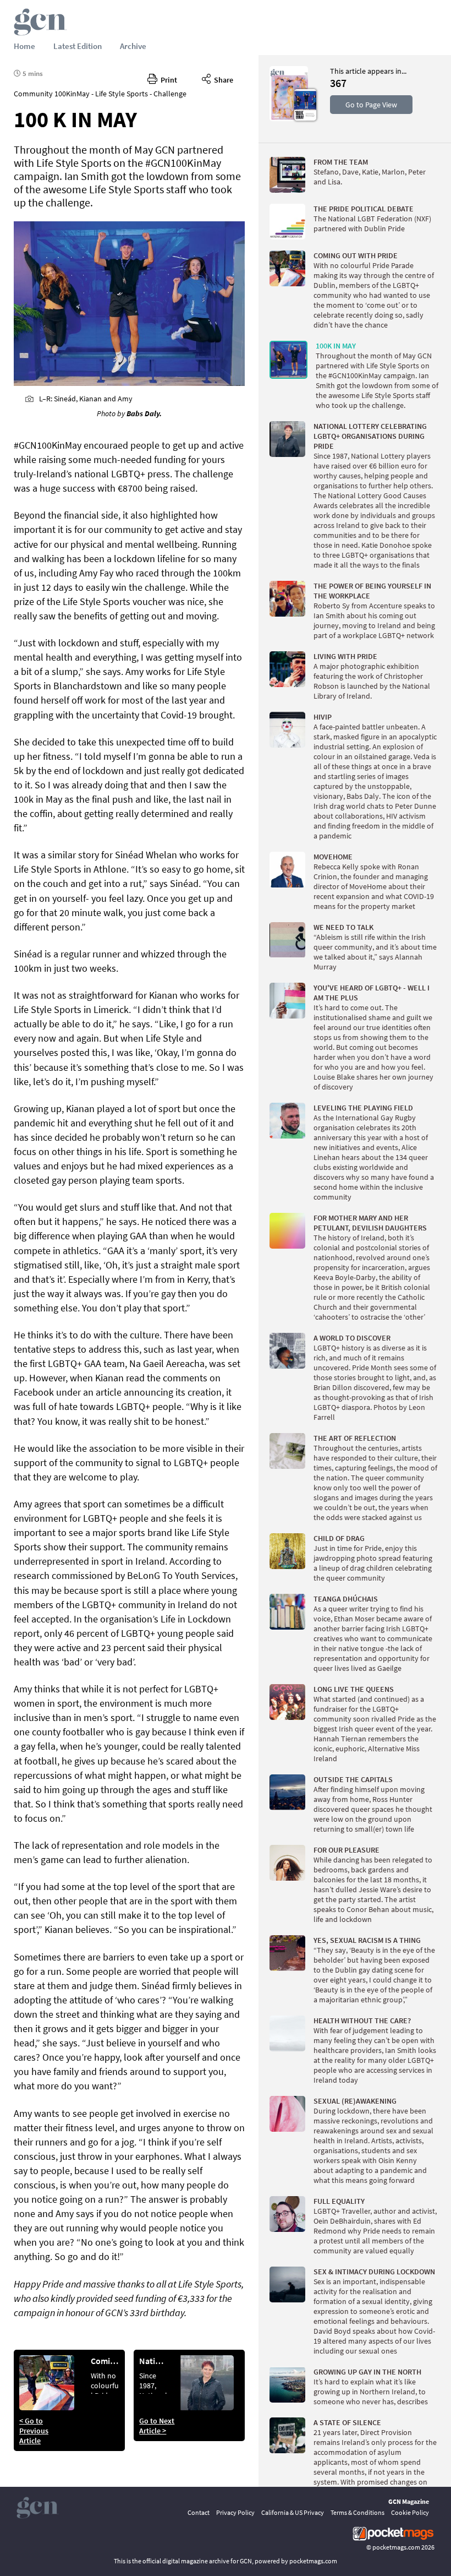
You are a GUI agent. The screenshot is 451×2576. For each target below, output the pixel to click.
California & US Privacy (293, 2512)
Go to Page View (371, 105)
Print (167, 80)
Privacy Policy (235, 2512)
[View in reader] (289, 118)
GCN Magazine (409, 2501)
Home (24, 46)
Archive (133, 46)
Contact (199, 2512)
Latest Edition (78, 46)
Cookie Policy (410, 2512)
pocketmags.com (396, 2547)
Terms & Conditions (358, 2512)
